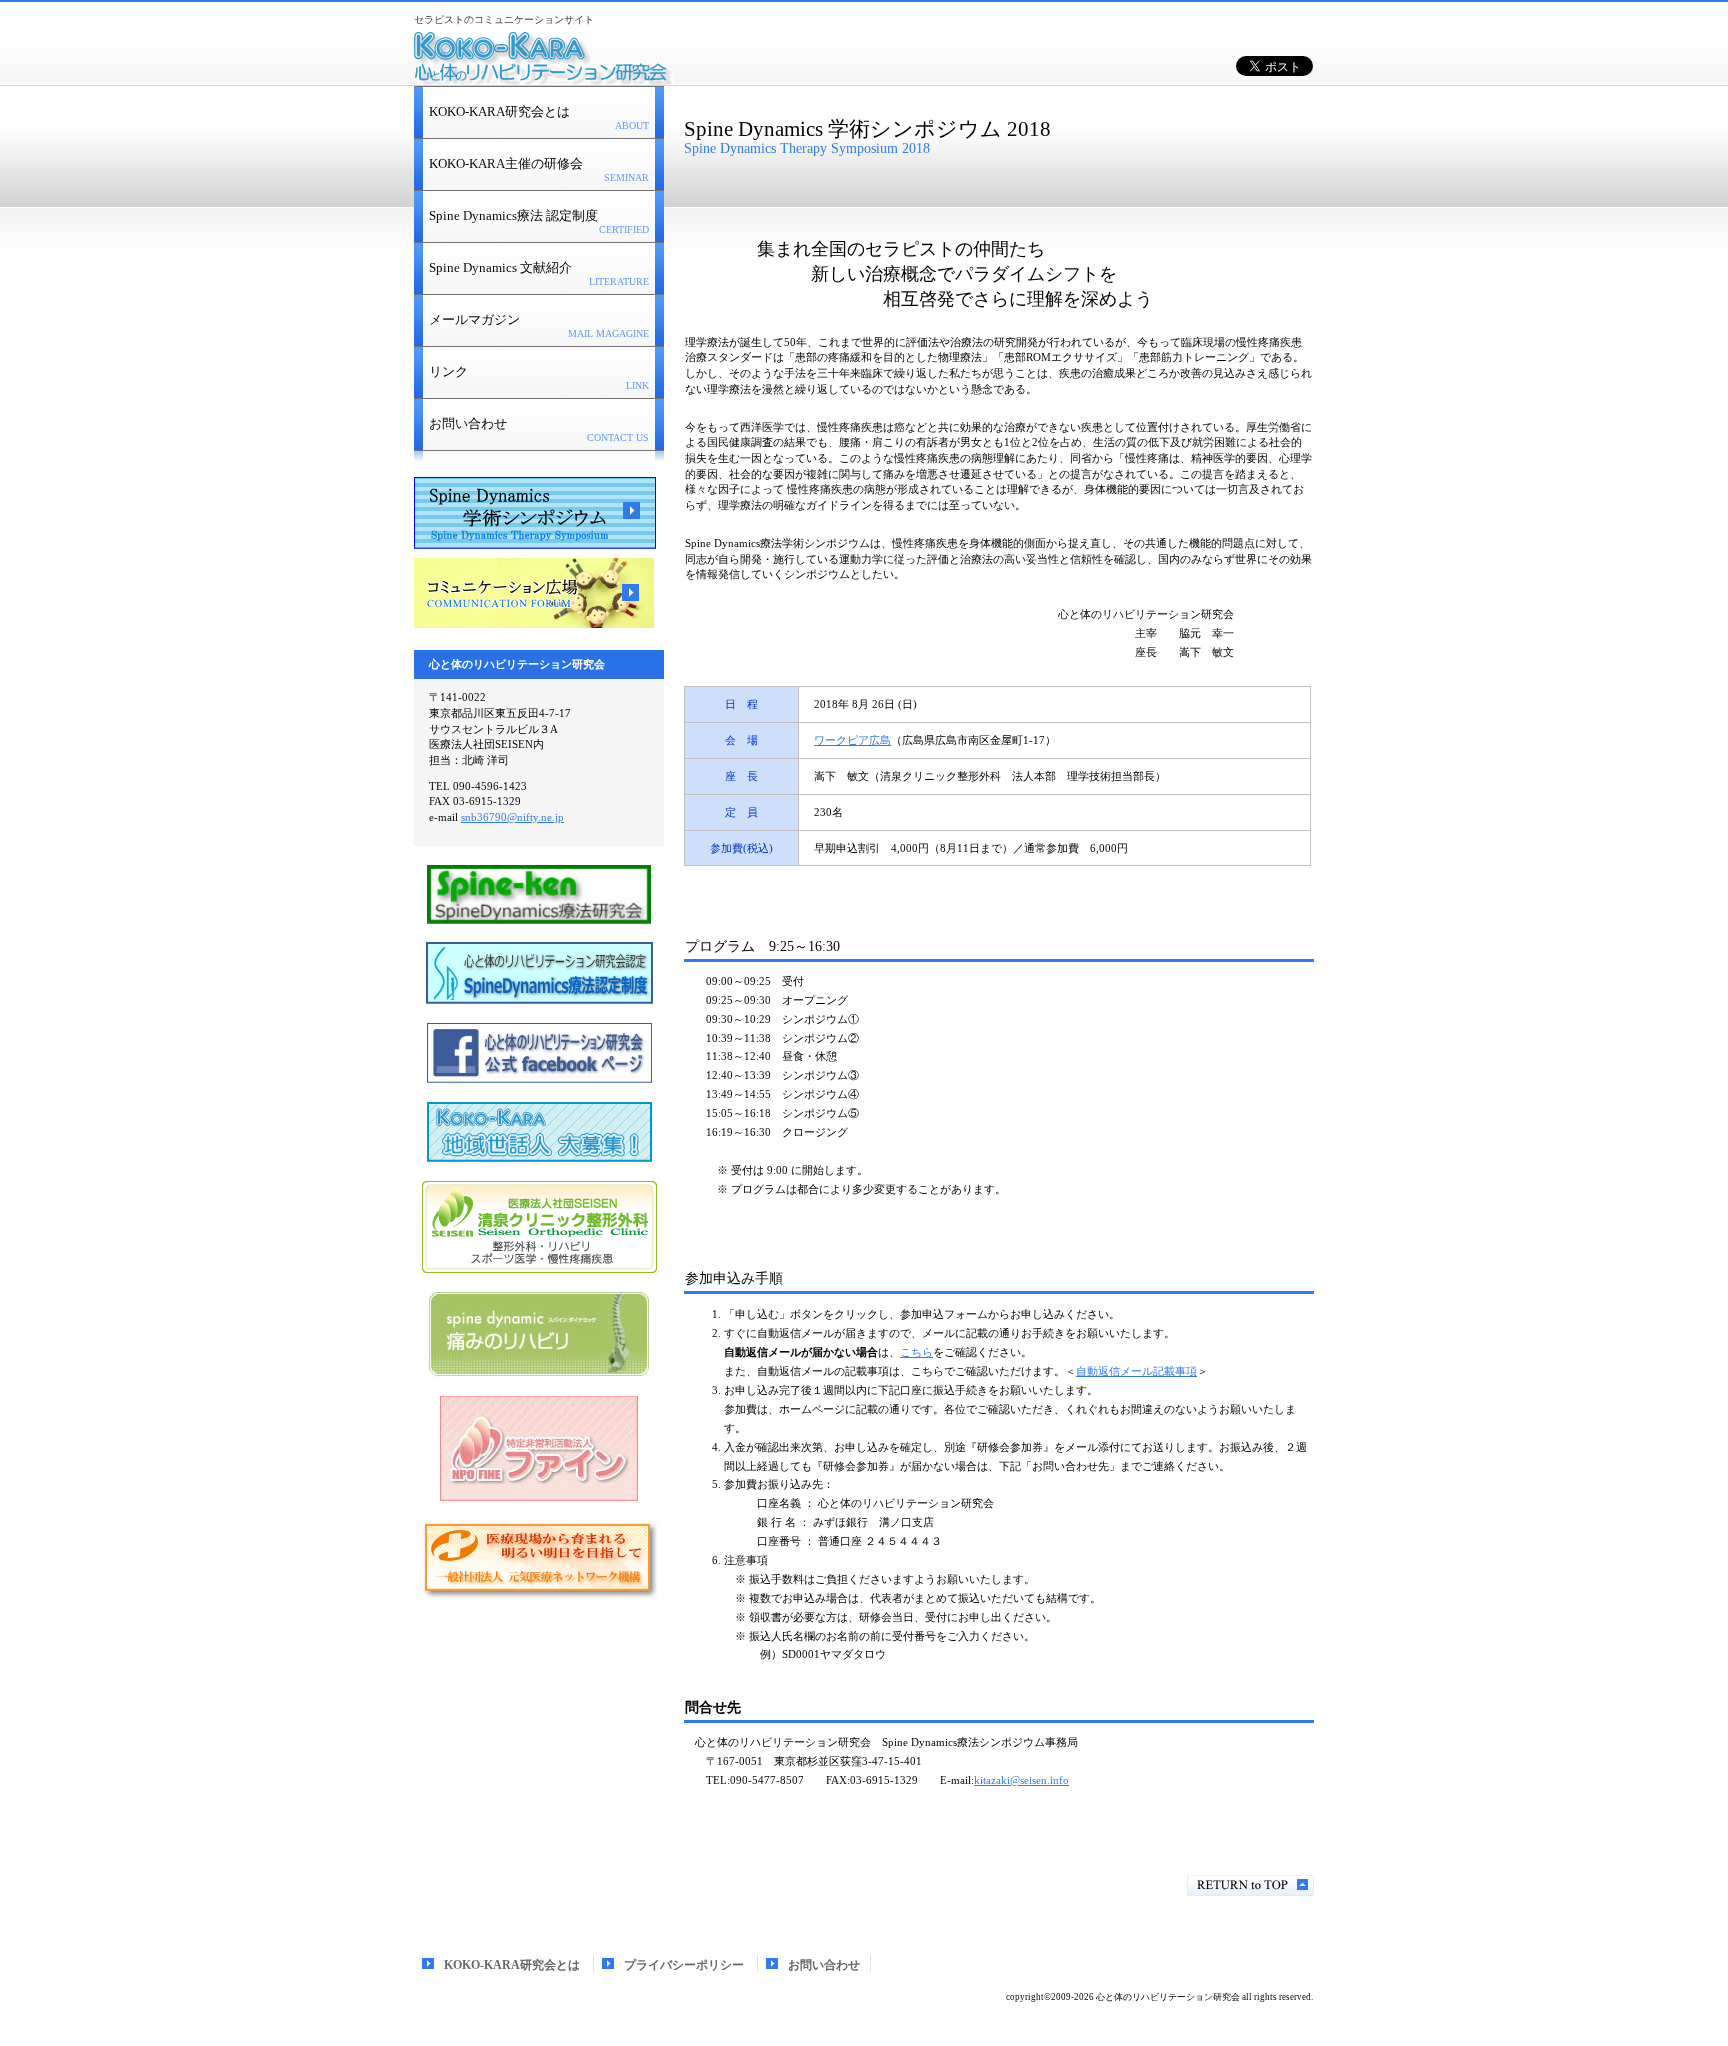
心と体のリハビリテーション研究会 (664, 60)
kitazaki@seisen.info (1021, 1780)
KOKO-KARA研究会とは (512, 1965)
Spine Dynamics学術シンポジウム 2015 (535, 513)
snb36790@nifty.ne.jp (512, 817)
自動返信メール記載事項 (1136, 1371)
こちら (916, 1352)
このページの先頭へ (1250, 1885)
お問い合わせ (824, 1965)
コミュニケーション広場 (535, 594)
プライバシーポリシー (684, 1965)
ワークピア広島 (852, 740)
